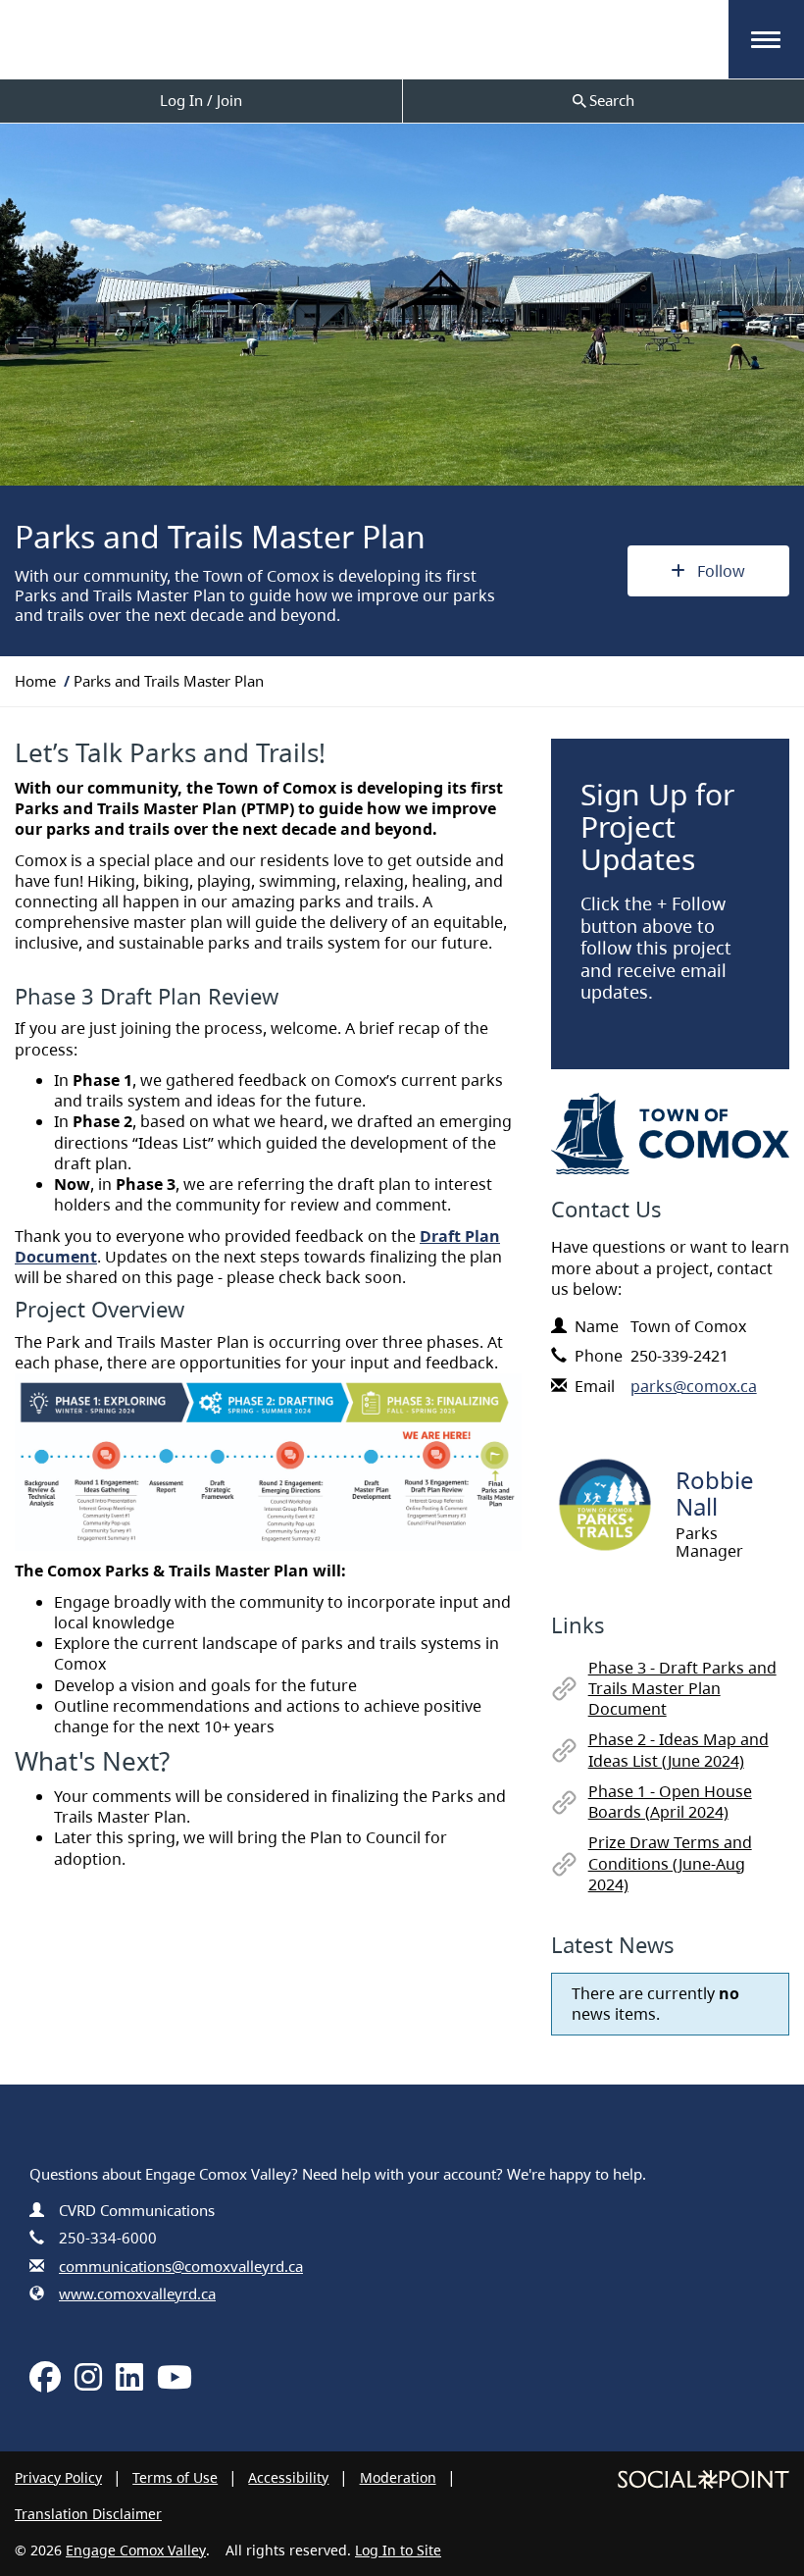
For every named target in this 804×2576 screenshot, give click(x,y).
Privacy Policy (58, 2477)
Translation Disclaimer (88, 2514)
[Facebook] (45, 2383)
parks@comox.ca (694, 1386)
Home (35, 681)
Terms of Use (175, 2477)
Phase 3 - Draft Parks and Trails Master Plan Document (682, 1688)
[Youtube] (175, 2383)
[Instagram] (88, 2383)
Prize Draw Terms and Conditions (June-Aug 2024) (670, 1863)
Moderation (398, 2477)
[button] (766, 40)
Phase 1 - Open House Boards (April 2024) (670, 1802)
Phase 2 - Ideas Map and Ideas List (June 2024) (678, 1750)
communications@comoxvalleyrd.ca (181, 2266)
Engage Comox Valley (136, 2550)
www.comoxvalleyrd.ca (137, 2293)
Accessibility (288, 2477)
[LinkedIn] (129, 2383)
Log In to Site (398, 2550)
